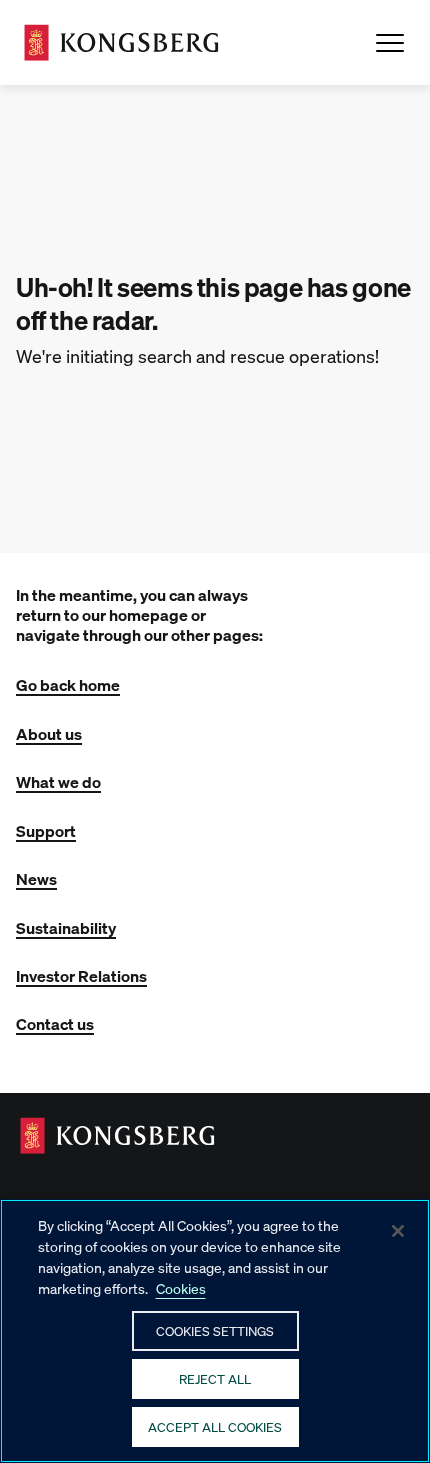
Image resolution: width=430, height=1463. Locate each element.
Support (46, 830)
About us (49, 733)
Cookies (181, 1288)
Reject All (215, 1378)
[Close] (398, 1231)
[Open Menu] (390, 43)
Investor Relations (81, 975)
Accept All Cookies (215, 1426)
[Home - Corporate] (121, 42)
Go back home (68, 684)
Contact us (55, 1023)
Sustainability (66, 927)
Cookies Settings (215, 1330)
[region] (215, 1331)
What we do (58, 781)
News (36, 878)
